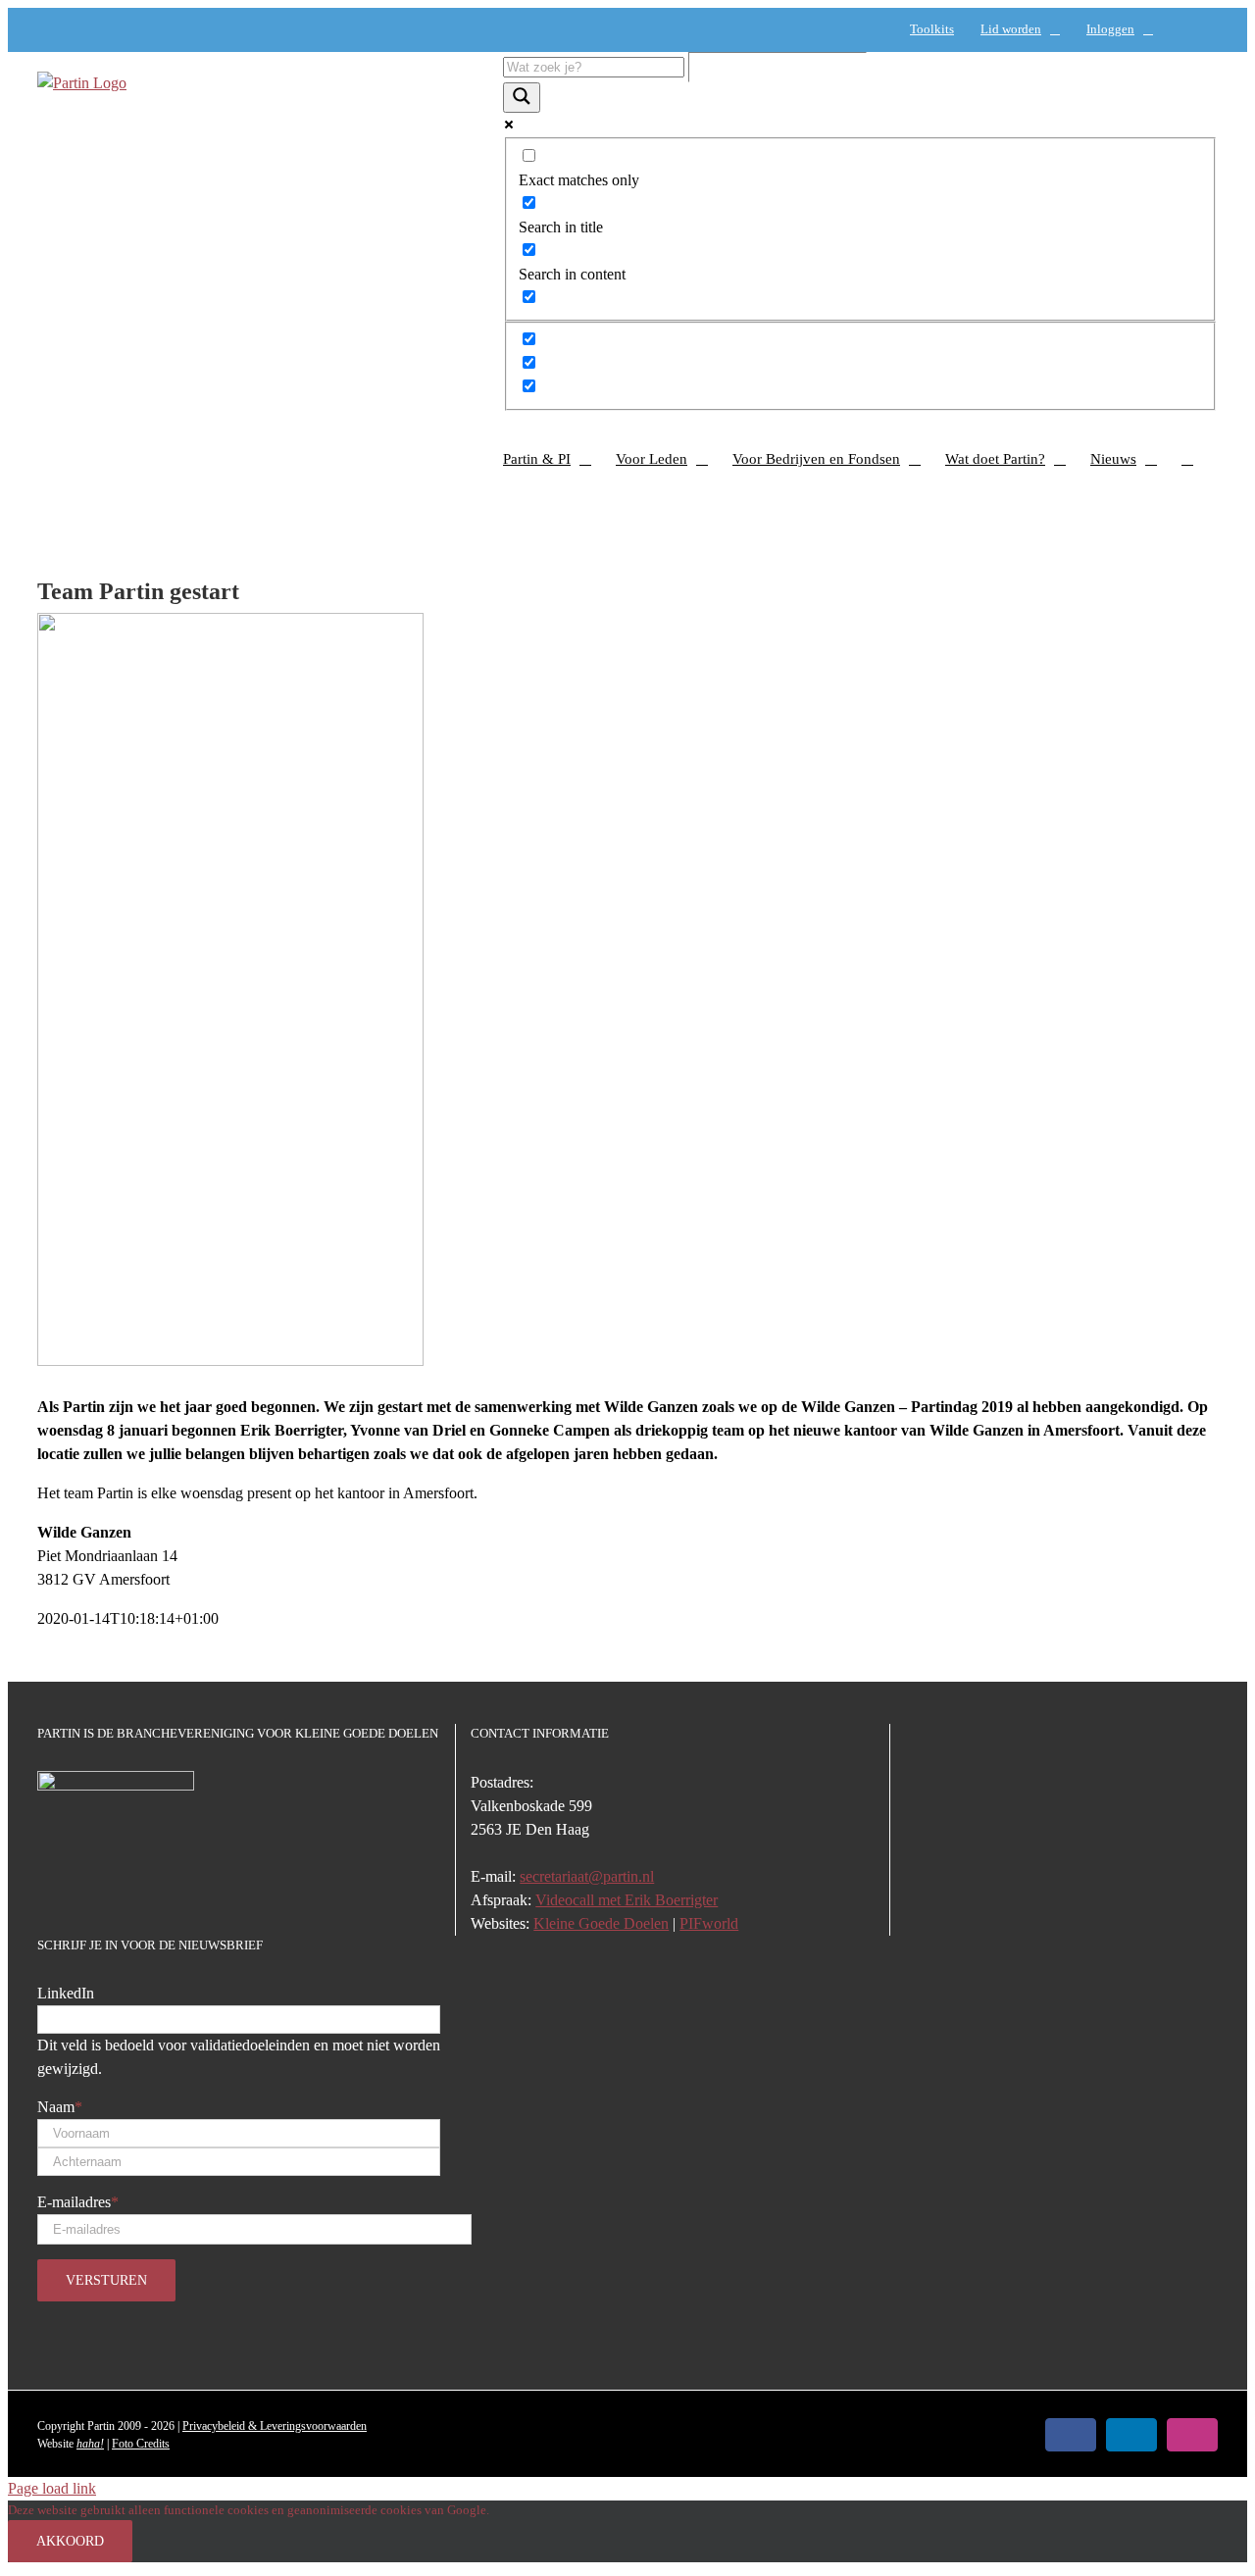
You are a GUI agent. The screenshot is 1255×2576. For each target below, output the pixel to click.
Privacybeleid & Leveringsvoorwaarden (275, 2426)
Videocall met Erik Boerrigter (627, 1900)
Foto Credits (141, 2444)
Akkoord (70, 2541)
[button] (1187, 459)
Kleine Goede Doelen (601, 1923)
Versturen (106, 2280)
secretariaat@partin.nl (587, 1876)
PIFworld (709, 1923)
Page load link (52, 2488)
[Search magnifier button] (522, 98)
